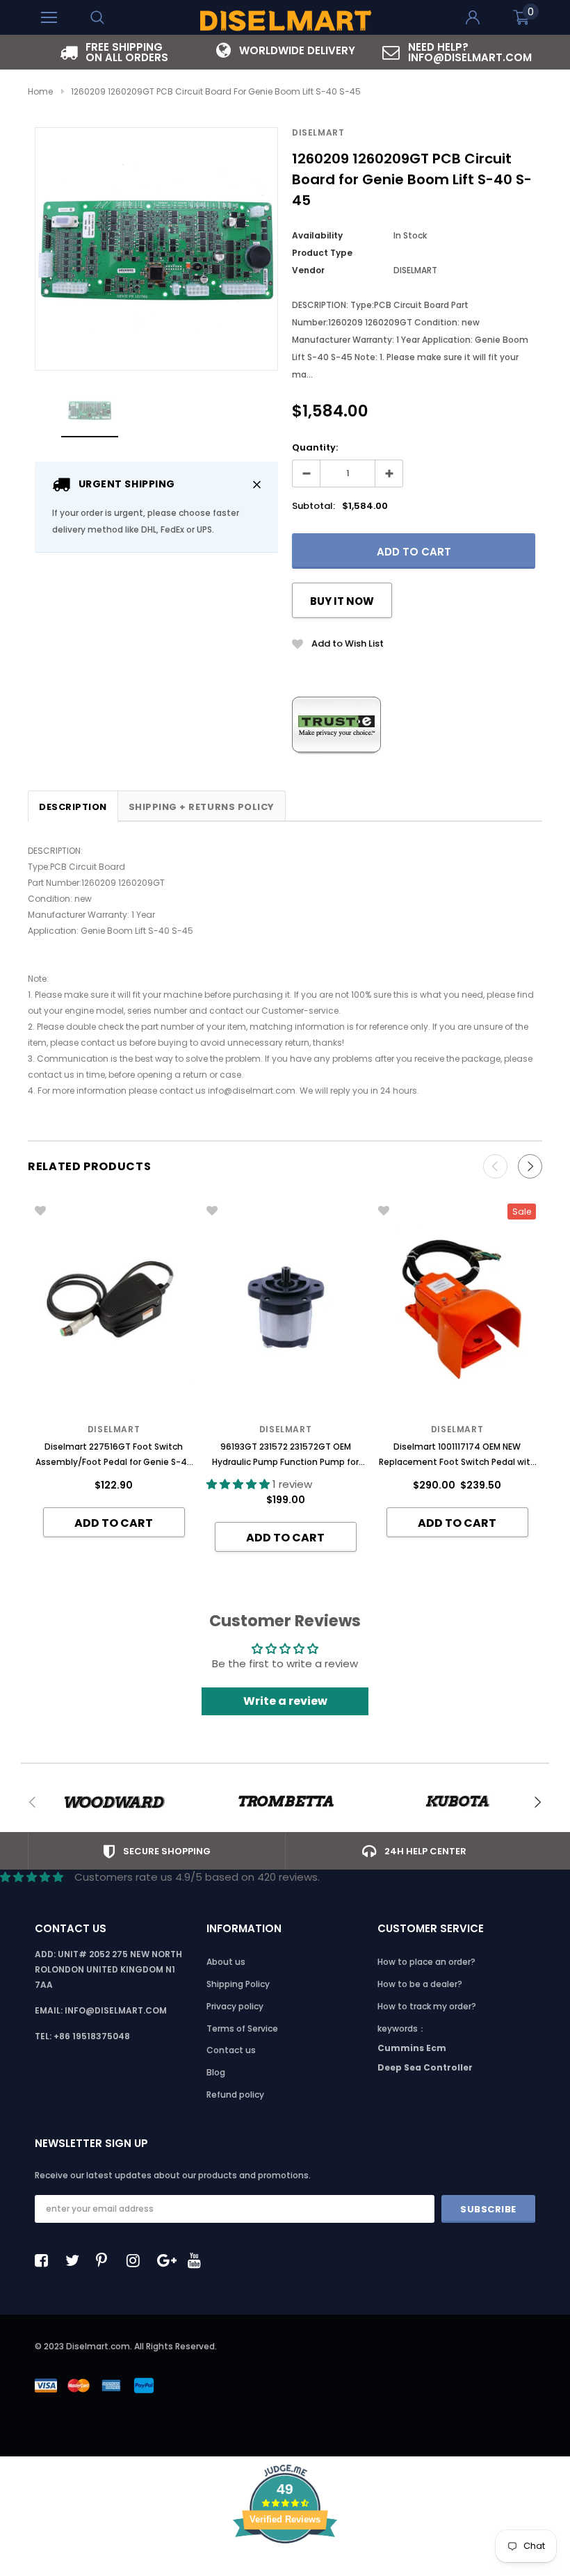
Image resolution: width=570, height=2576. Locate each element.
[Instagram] (137, 2260)
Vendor (308, 270)
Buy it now (342, 601)
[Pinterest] (106, 2260)
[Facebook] (45, 2260)
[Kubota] (457, 1802)
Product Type (322, 253)
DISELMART (318, 132)
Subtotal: (313, 506)
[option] (114, 52)
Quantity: (315, 447)
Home (40, 91)
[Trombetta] (285, 1802)
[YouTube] (198, 2260)
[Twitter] (76, 2260)
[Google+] (168, 2260)
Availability (317, 235)
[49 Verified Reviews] (285, 2568)
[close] (257, 484)
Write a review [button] (285, 1701)
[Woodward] (114, 1802)
